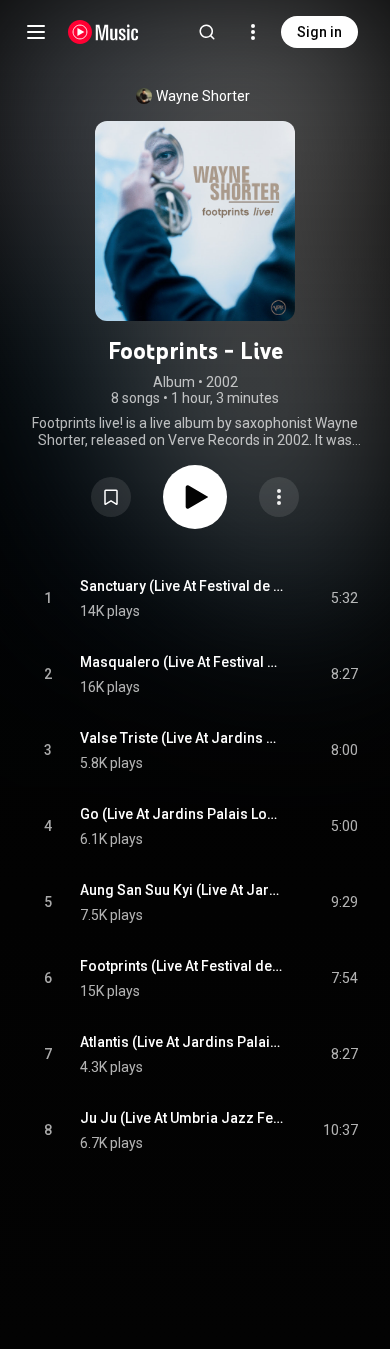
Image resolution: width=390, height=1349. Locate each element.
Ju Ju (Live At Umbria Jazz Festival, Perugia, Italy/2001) (182, 1118)
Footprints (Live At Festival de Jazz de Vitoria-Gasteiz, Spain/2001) (182, 966)
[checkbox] (344, 599)
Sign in (319, 32)
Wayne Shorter (203, 96)
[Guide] (36, 32)
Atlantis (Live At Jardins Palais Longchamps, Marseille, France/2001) (182, 1042)
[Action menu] (279, 497)
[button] (111, 497)
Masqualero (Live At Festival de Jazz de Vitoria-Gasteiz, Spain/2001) (182, 662)
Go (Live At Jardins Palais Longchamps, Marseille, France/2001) (182, 814)
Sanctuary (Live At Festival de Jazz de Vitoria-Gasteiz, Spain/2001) (182, 586)
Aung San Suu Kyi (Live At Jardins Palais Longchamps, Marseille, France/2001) (182, 890)
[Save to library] (111, 497)
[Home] (103, 32)
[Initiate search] (207, 32)
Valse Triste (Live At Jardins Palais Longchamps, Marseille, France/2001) (182, 738)
